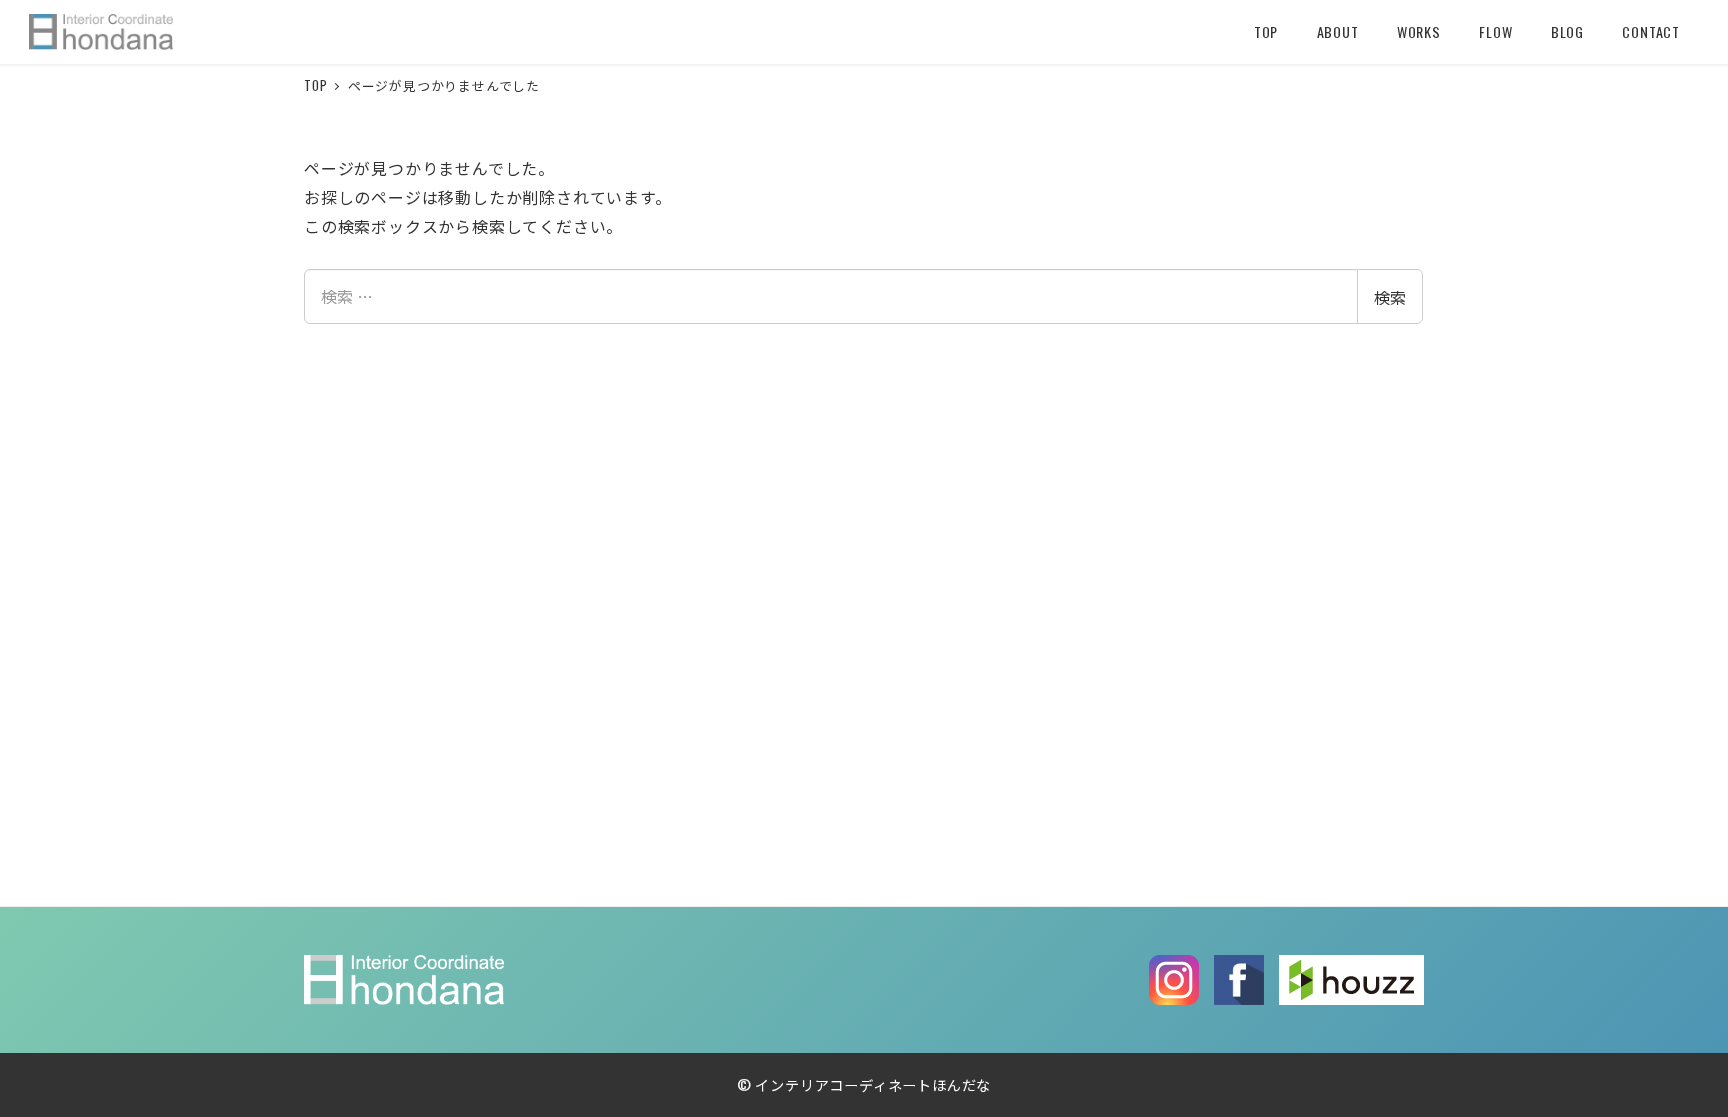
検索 (1390, 297)
